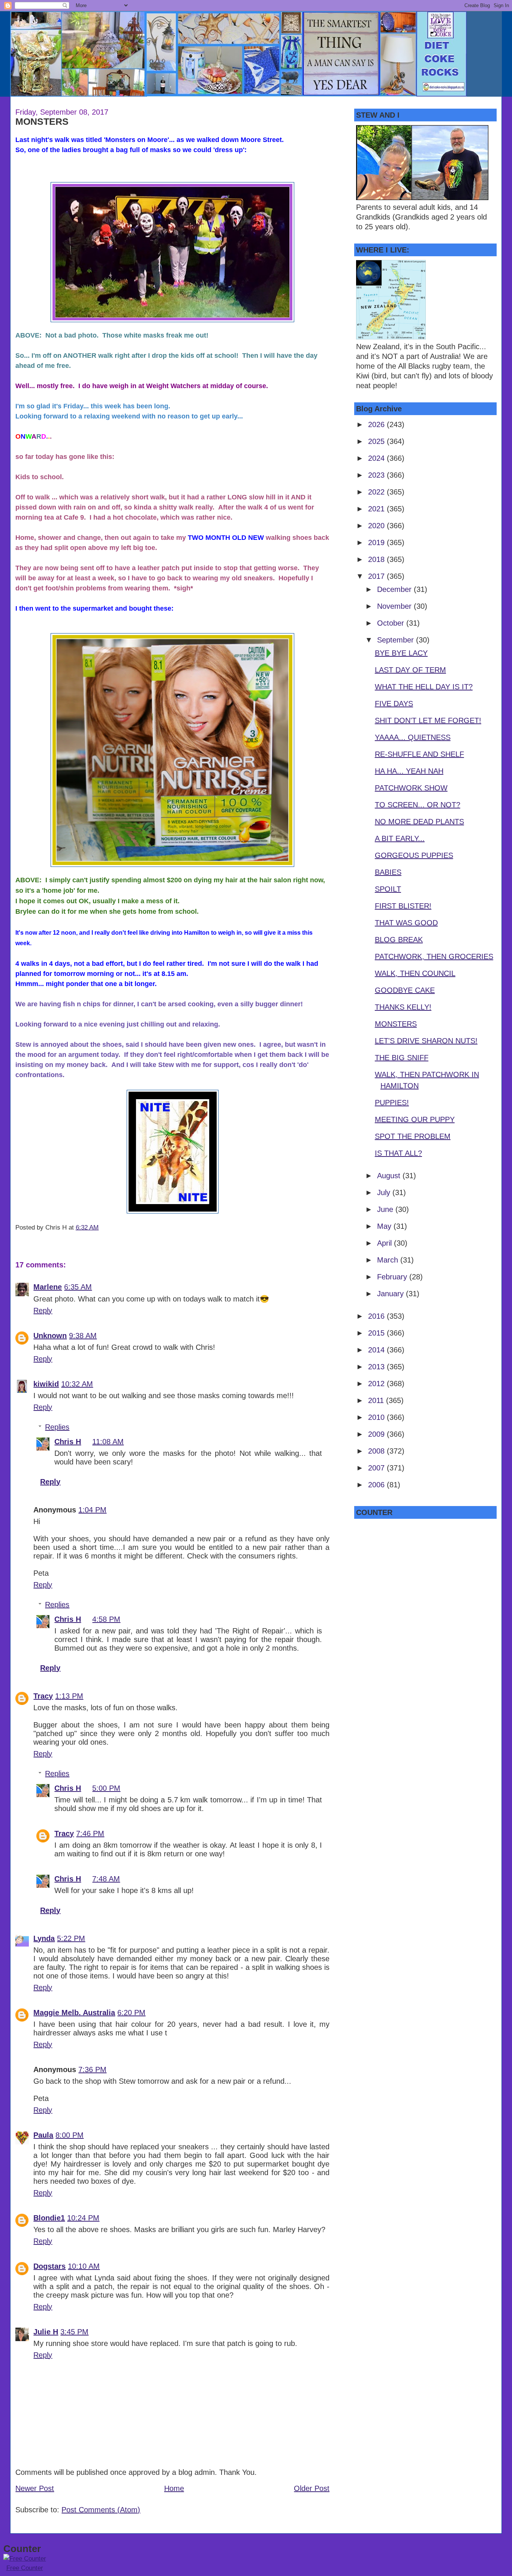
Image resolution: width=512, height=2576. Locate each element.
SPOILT (388, 889)
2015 (377, 1333)
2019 (377, 542)
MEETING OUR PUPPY (415, 1119)
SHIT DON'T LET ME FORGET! (428, 720)
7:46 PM (90, 1833)
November (395, 606)
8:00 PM (70, 2135)
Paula (43, 2135)
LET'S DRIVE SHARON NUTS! (426, 1041)
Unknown (50, 1336)
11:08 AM (108, 1442)
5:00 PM (106, 1788)
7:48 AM (106, 1879)
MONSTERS (42, 121)
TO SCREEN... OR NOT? (418, 805)
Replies (57, 1427)
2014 (377, 1350)
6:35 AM (78, 1287)
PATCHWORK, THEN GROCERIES (434, 956)
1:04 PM (92, 1510)
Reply (43, 1310)
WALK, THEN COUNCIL (415, 973)
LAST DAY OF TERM (410, 670)
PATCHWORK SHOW (411, 788)
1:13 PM (69, 1696)
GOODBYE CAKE (405, 990)
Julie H (46, 2332)
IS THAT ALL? (398, 1153)
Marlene (48, 1287)
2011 (377, 1400)
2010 (377, 1417)
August (390, 1176)
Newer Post (35, 2488)
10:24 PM (83, 2218)
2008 (377, 1451)
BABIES (388, 872)
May (385, 1226)
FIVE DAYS (394, 704)
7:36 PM (92, 2069)
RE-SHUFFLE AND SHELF (419, 754)
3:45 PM (74, 2332)
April (385, 1243)
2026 (377, 424)
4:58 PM (106, 1619)
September (397, 640)
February (393, 1277)
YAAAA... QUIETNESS (413, 737)
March (389, 1260)
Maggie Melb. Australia (74, 2013)
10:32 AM (77, 1384)
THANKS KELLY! (403, 1007)
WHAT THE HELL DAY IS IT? (424, 687)
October (392, 623)
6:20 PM (131, 2013)
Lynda (44, 1938)
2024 (377, 458)
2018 (377, 559)
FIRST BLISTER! (403, 906)
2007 (377, 1468)
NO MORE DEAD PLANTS (419, 822)
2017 (377, 576)
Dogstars (49, 2266)
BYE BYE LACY (401, 653)
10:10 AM (84, 2266)
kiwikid (46, 1384)
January (391, 1294)
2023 (377, 475)
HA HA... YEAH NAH (409, 771)
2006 (377, 1485)
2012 (377, 1384)
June (386, 1209)
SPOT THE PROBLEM (413, 1136)
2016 (377, 1316)
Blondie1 (49, 2218)
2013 (377, 1367)
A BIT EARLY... (400, 838)
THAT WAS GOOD (406, 923)
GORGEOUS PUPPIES (414, 855)
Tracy (43, 1696)
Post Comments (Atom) (101, 2510)
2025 (377, 441)
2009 (377, 1434)
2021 (377, 509)
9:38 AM (83, 1336)
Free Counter (25, 2568)
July (385, 1192)
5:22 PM (71, 1938)
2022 (377, 492)
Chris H (68, 1442)
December (395, 589)
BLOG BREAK (399, 940)
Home (174, 2488)
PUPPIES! (392, 1103)
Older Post (312, 2488)
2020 (377, 526)
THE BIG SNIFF (402, 1058)
